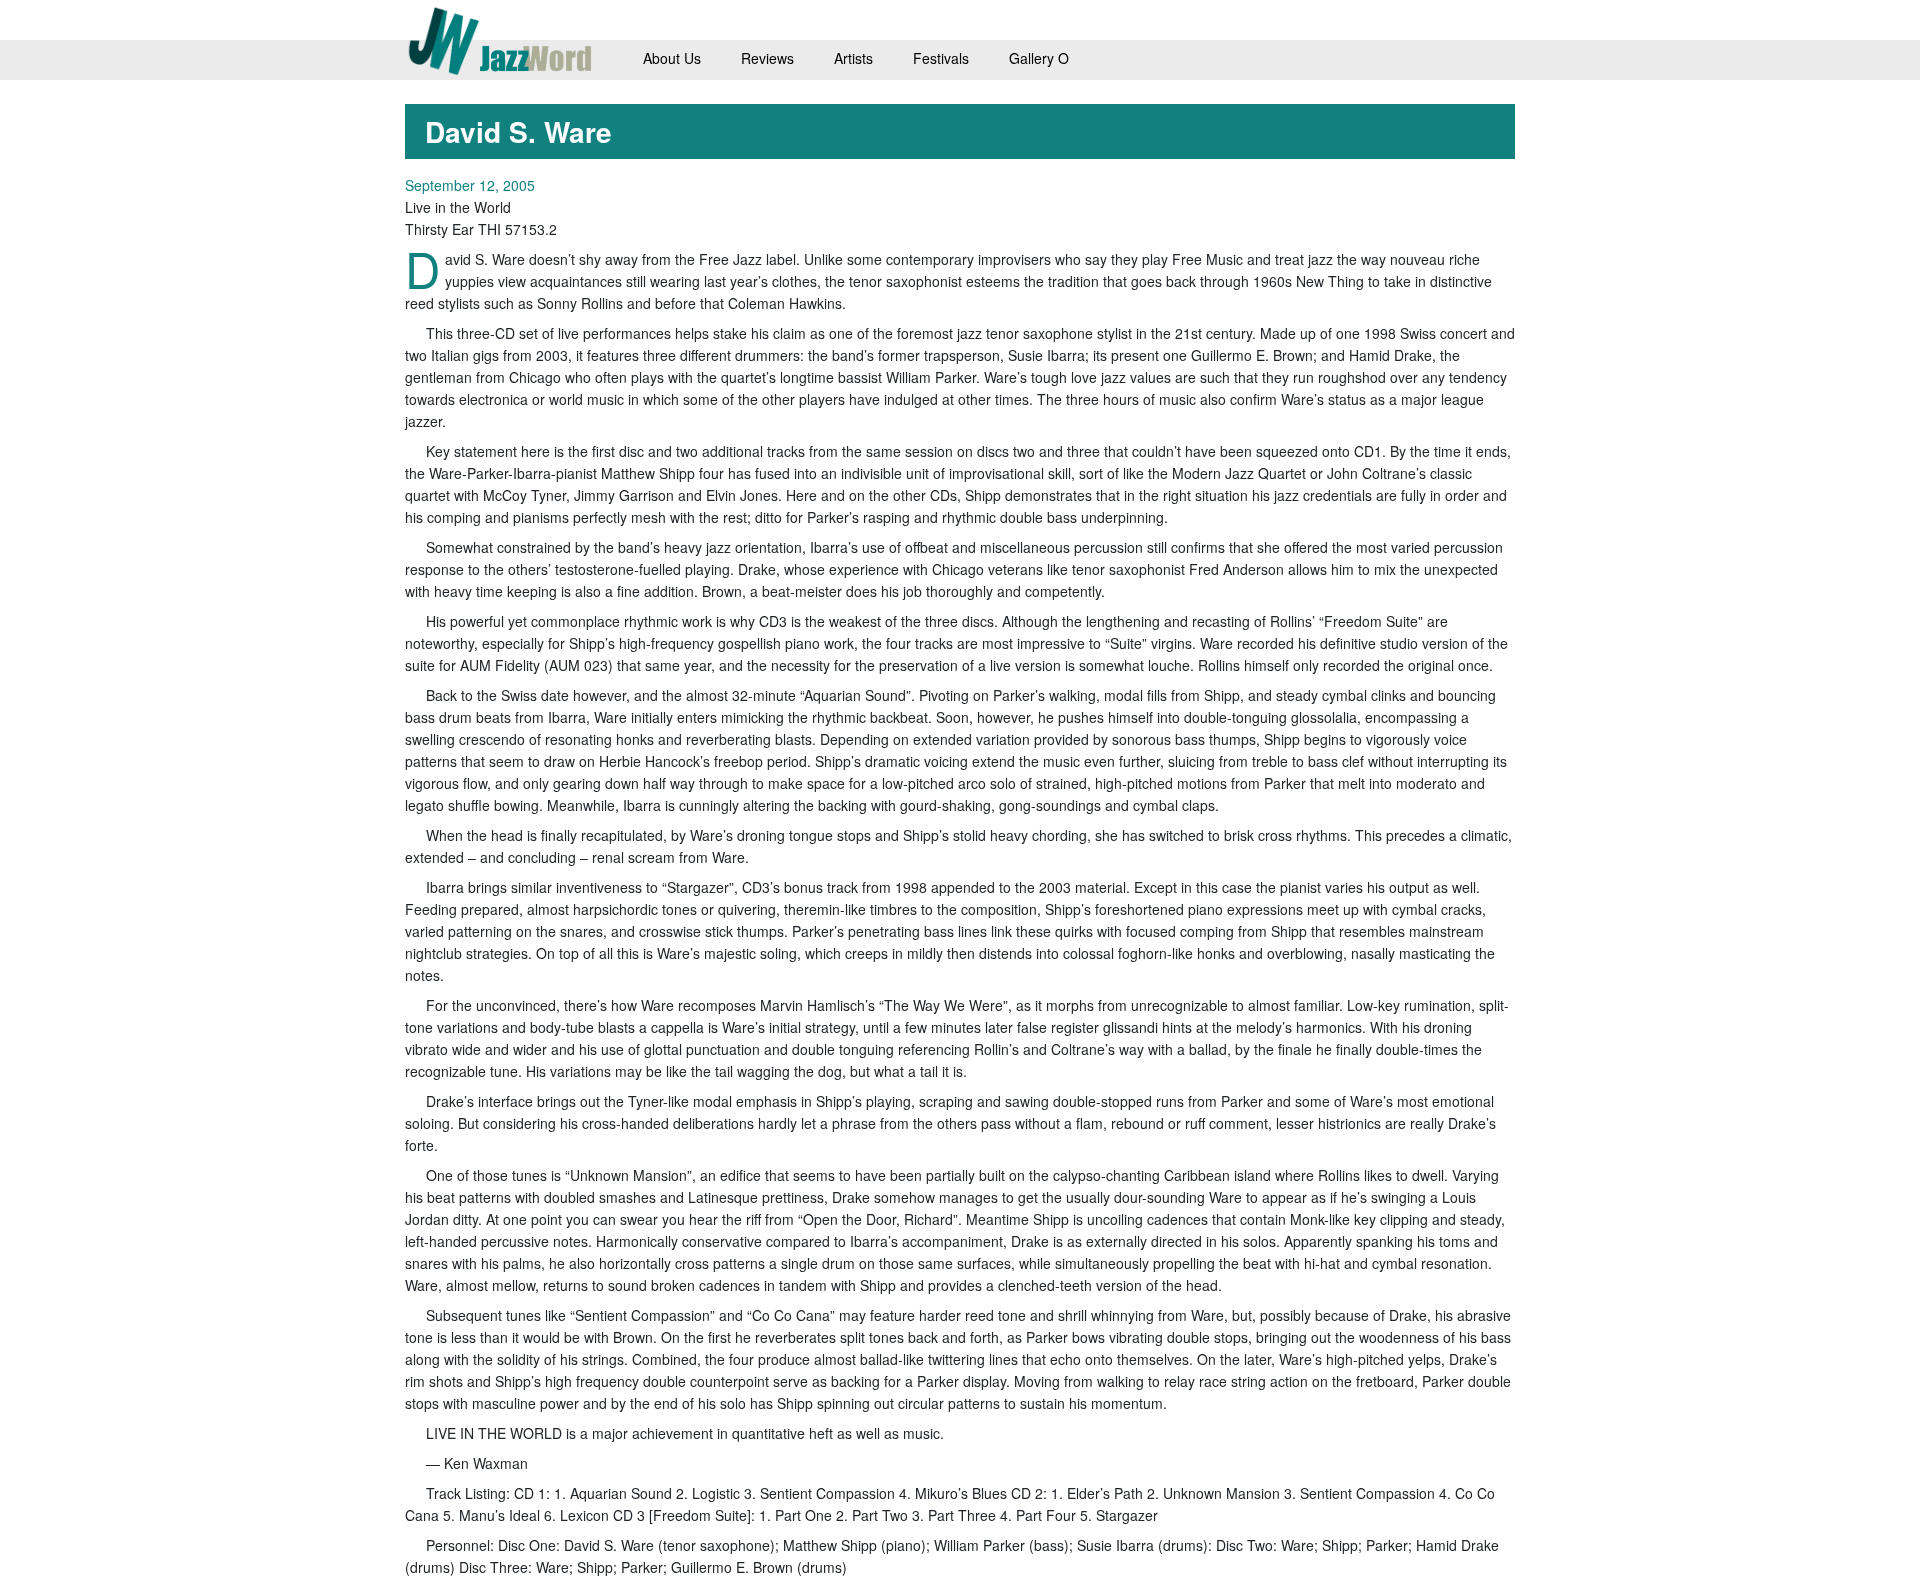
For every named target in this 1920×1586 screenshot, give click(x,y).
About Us (672, 58)
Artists (853, 58)
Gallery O (1039, 58)
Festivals (941, 58)
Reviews (767, 58)
